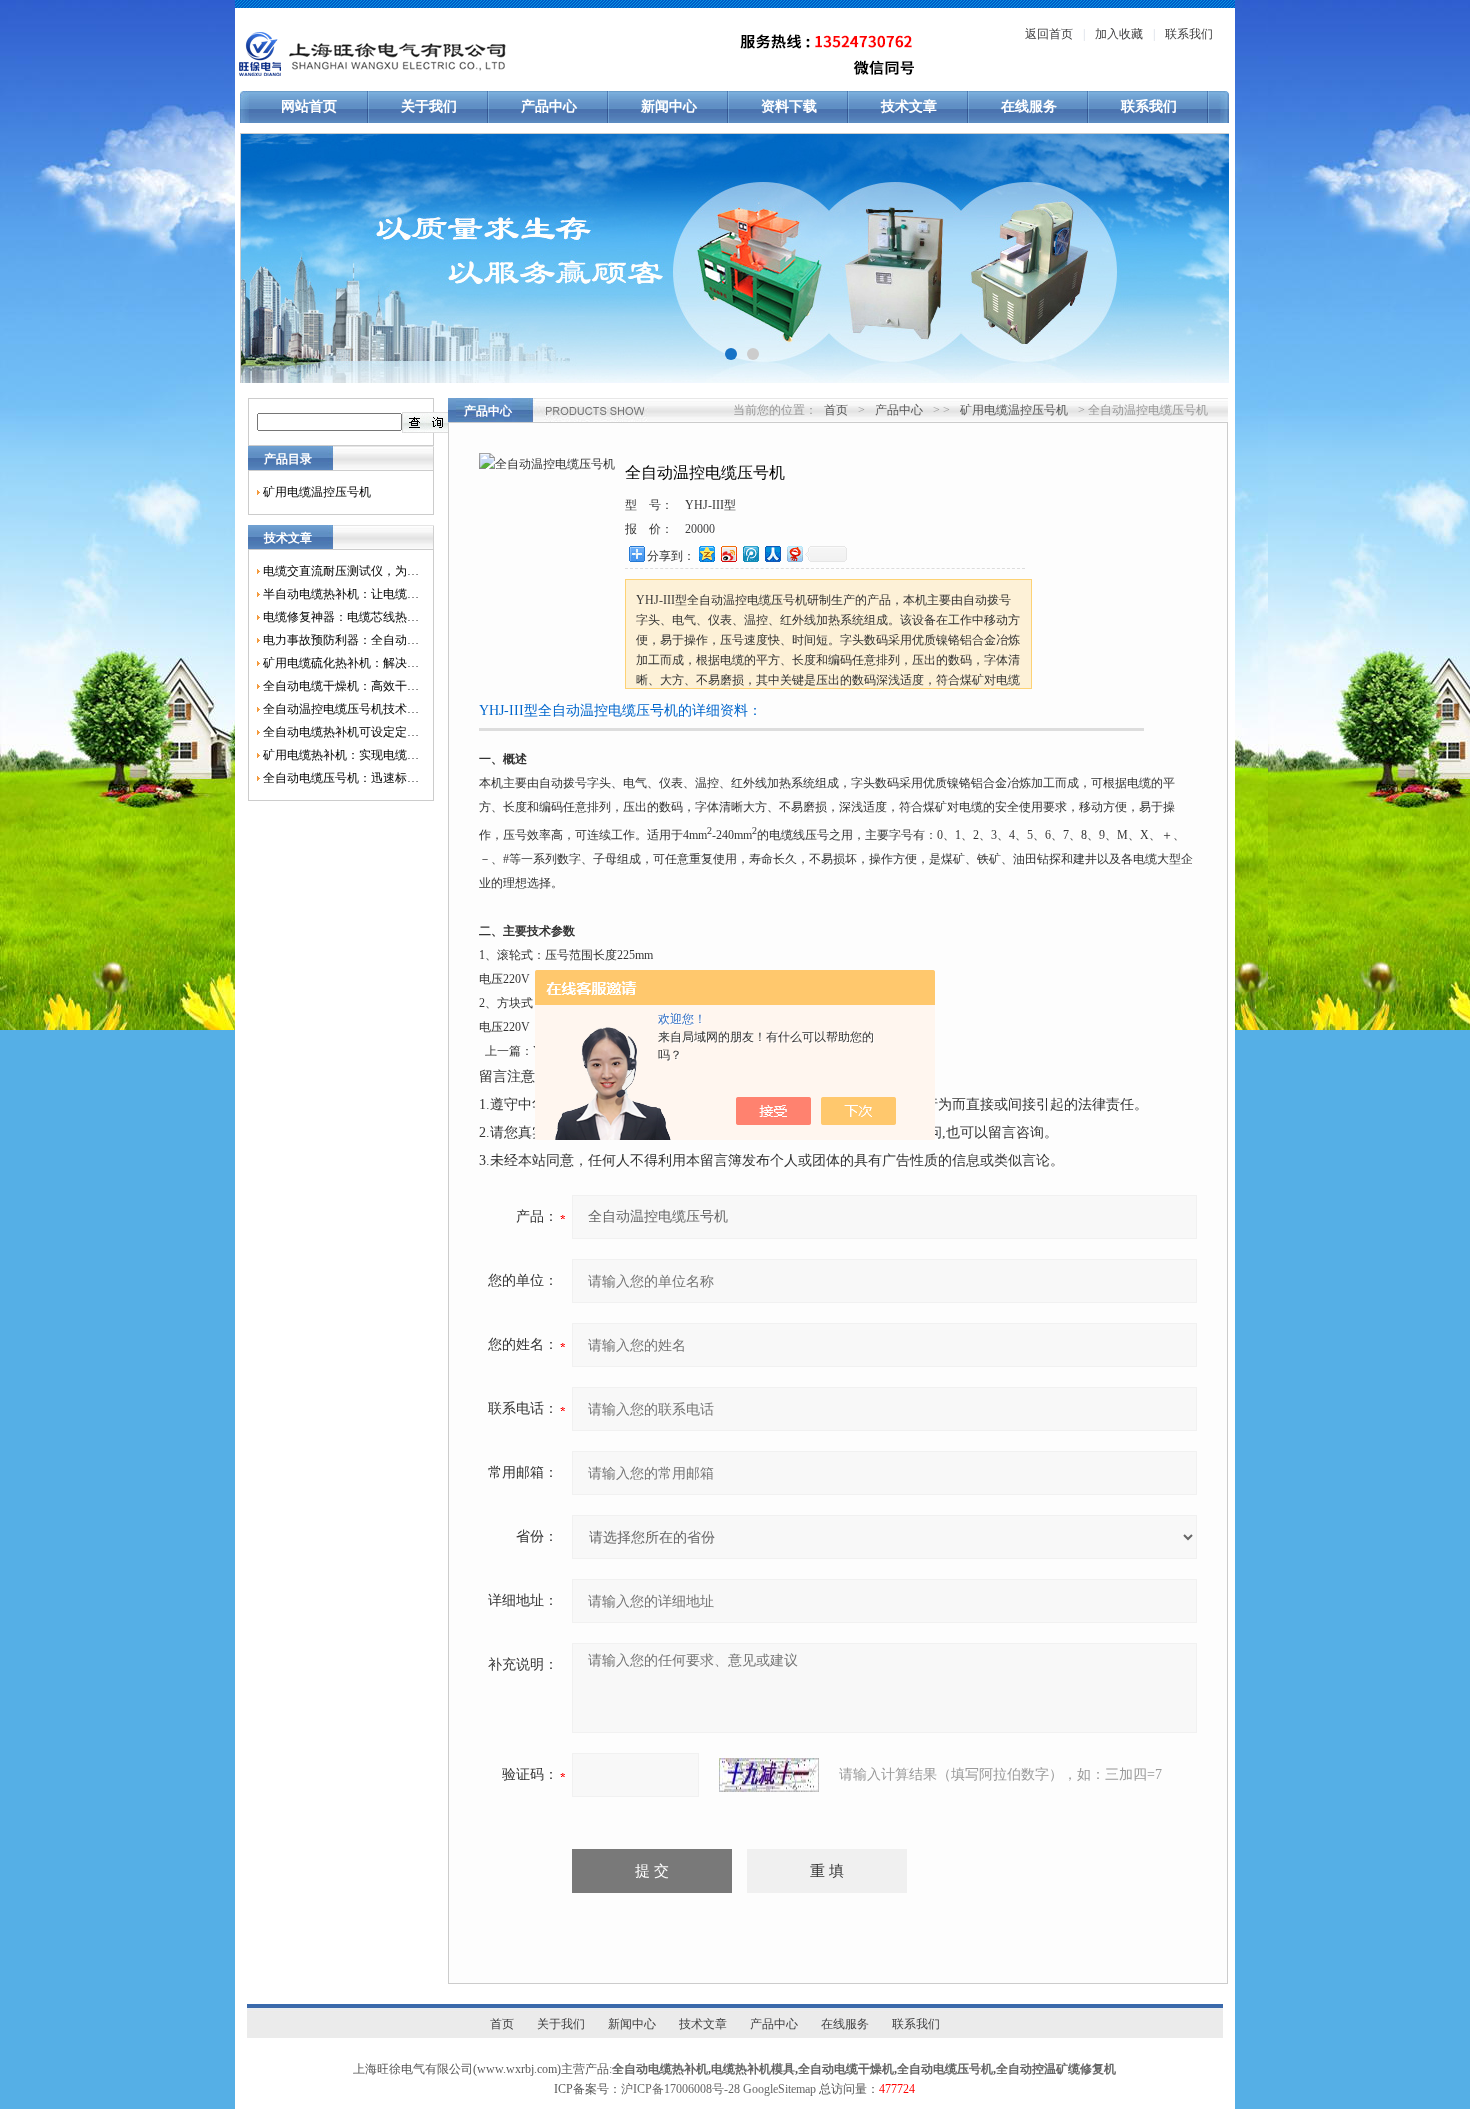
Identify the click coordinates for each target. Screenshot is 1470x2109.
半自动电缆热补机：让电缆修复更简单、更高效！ (341, 594)
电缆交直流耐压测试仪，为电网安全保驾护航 (341, 571)
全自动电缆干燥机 (846, 2069)
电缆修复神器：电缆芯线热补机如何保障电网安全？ (341, 617)
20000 (700, 529)
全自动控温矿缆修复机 (1056, 2069)
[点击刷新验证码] (769, 1775)
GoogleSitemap (779, 2089)
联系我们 (1189, 34)
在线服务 (1029, 106)
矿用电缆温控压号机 (317, 492)
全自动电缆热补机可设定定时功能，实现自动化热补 (341, 732)
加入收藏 (1119, 34)
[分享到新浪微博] (728, 553)
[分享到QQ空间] (706, 553)
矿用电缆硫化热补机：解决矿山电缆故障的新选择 (341, 663)
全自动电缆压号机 (945, 2069)
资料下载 (789, 106)
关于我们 (429, 106)
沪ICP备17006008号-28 (680, 2089)
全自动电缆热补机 (660, 2069)
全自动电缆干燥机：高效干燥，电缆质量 (341, 686)
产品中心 (549, 106)
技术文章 (909, 106)
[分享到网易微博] (794, 553)
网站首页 (309, 106)
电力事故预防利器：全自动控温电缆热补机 (341, 640)
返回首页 (1049, 34)
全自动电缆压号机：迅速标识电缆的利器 (341, 778)
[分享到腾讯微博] (750, 553)
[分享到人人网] (772, 553)
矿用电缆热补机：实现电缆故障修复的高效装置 (341, 755)
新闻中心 (669, 106)
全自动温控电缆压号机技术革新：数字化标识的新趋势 (341, 709)
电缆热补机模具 (753, 2069)
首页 (836, 410)
